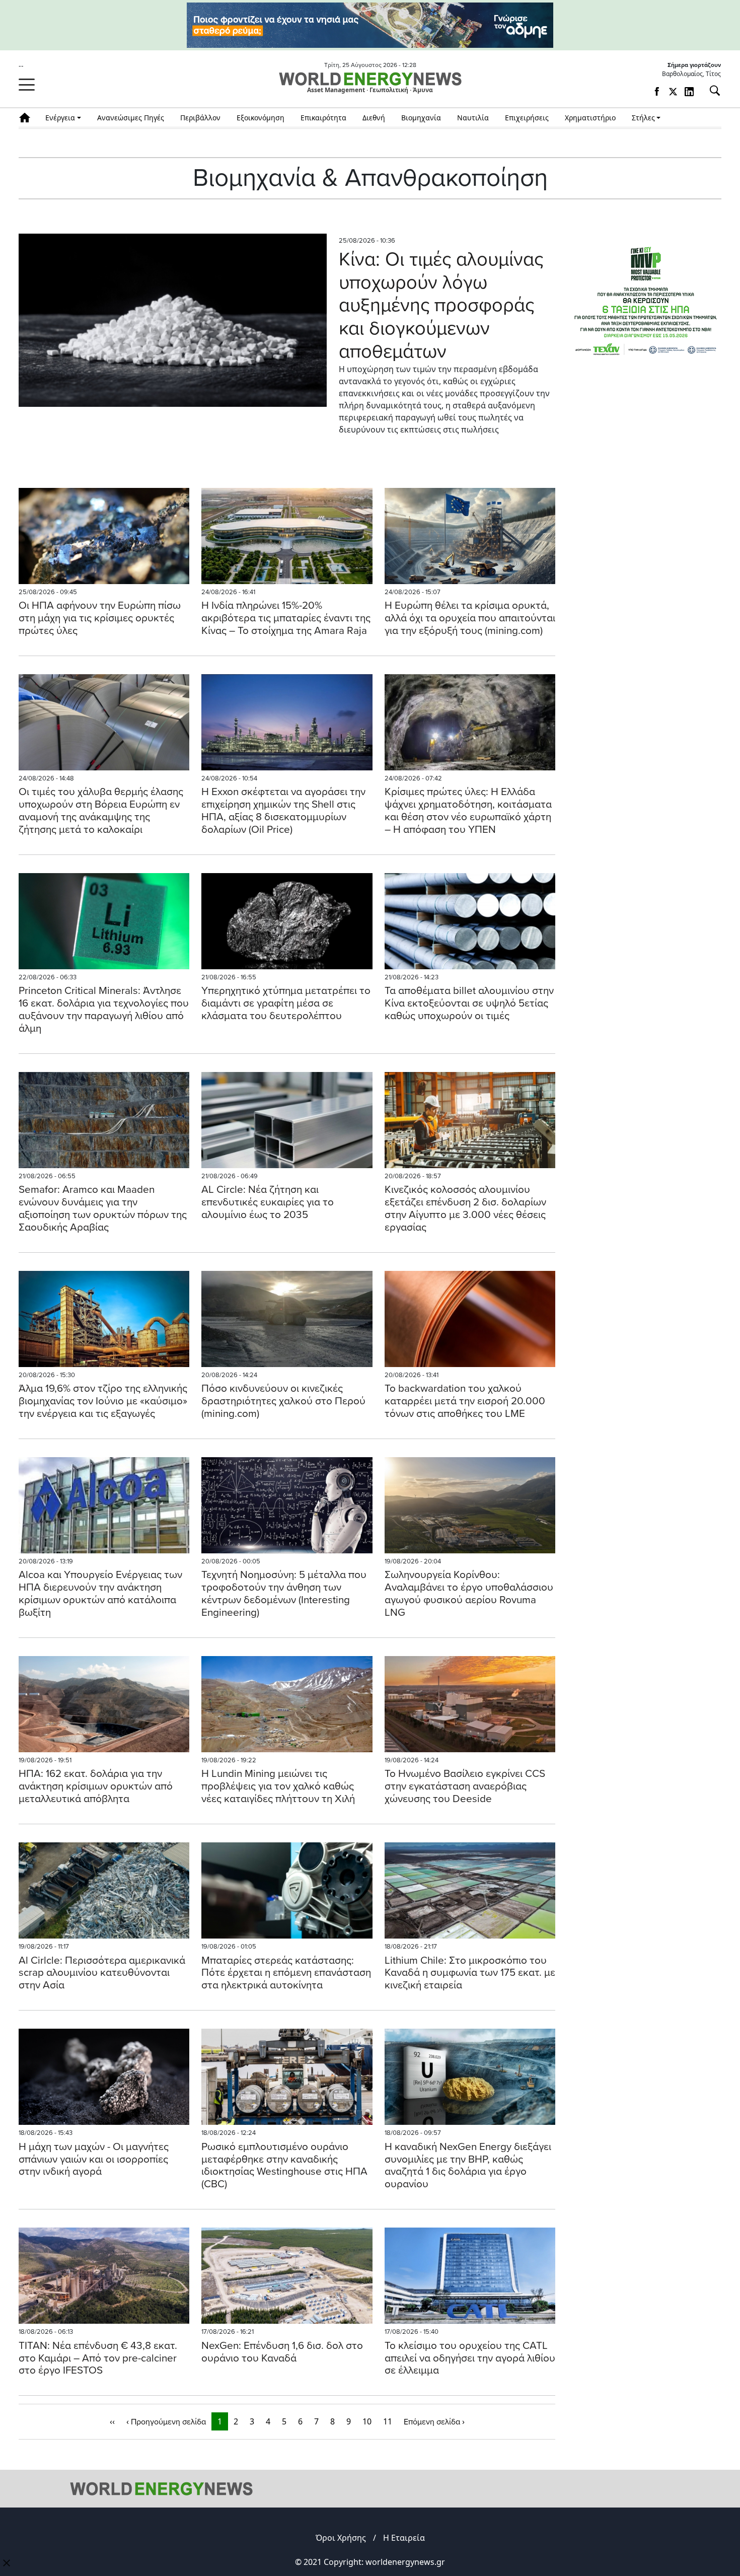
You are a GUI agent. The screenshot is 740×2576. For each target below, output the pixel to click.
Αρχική (28, 118)
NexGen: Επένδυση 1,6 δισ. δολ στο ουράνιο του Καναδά (282, 2352)
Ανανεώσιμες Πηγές (131, 118)
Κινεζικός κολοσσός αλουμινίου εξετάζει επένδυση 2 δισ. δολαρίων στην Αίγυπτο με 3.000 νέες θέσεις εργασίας (465, 1208)
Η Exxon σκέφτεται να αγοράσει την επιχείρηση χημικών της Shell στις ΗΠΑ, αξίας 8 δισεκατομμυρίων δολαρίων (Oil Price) (283, 811)
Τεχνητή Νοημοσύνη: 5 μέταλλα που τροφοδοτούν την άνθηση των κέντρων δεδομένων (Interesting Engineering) (284, 1594)
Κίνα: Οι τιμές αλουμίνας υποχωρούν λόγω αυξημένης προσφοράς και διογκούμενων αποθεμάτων (441, 305)
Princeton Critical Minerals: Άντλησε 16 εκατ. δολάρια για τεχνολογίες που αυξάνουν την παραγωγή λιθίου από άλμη (104, 1010)
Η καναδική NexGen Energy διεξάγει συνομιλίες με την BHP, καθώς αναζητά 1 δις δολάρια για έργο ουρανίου (468, 2166)
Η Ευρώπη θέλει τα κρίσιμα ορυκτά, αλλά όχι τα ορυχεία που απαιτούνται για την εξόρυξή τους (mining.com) (470, 618)
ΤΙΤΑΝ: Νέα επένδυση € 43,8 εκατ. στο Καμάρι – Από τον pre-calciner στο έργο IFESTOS (98, 2358)
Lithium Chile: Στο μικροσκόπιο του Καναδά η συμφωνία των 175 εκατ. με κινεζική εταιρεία (470, 1973)
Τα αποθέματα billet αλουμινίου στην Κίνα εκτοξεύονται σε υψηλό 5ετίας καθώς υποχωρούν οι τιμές (469, 1003)
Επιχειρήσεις (527, 118)
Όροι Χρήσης (341, 2538)
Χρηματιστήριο (590, 118)
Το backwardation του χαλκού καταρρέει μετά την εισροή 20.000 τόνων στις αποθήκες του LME (465, 1401)
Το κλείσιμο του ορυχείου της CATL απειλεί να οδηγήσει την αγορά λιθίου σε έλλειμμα (470, 2358)
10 (367, 2421)
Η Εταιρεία (404, 2538)
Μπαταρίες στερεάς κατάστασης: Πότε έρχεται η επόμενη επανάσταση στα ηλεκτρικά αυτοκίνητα (286, 1973)
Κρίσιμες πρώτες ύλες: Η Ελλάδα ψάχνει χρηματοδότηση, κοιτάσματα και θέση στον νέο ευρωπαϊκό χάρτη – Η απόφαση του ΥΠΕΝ (468, 811)
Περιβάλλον (200, 118)
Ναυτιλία (473, 118)
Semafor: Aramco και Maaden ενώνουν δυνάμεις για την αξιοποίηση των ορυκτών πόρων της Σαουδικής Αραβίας (103, 1208)
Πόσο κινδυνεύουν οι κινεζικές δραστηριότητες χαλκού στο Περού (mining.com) (283, 1401)
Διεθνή (374, 118)
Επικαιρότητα (323, 118)
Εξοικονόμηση (261, 118)
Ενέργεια (60, 118)
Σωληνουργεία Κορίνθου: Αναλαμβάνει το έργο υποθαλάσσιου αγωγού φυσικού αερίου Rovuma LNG (469, 1594)
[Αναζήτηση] (711, 91)
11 (388, 2421)
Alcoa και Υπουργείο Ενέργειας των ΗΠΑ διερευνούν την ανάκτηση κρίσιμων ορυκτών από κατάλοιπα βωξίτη (100, 1594)
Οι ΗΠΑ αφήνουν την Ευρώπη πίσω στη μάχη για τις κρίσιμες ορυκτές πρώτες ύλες (100, 618)
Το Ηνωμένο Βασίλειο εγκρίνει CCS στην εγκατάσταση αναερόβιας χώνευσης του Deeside (465, 1786)
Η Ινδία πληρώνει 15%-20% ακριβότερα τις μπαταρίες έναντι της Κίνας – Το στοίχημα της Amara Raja (286, 618)
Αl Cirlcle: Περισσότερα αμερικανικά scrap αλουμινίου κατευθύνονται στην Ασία (102, 1973)
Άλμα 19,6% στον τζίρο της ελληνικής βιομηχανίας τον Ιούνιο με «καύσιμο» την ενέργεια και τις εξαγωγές (103, 1401)
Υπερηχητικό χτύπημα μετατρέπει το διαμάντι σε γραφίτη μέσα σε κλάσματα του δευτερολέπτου (286, 1003)
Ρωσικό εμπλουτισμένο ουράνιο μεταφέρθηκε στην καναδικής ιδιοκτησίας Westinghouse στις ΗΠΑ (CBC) (284, 2166)
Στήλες (643, 118)
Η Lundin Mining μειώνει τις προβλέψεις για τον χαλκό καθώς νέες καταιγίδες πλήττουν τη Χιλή (278, 1786)
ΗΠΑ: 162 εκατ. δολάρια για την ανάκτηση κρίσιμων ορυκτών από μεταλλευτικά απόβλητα (96, 1786)
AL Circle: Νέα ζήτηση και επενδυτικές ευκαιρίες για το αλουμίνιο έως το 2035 (268, 1202)
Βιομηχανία (421, 118)
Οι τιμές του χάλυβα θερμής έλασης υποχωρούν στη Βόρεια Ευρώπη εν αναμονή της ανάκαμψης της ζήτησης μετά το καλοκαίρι (101, 811)
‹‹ (112, 2421)
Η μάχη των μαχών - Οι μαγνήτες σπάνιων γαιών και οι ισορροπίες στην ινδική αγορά (94, 2159)
